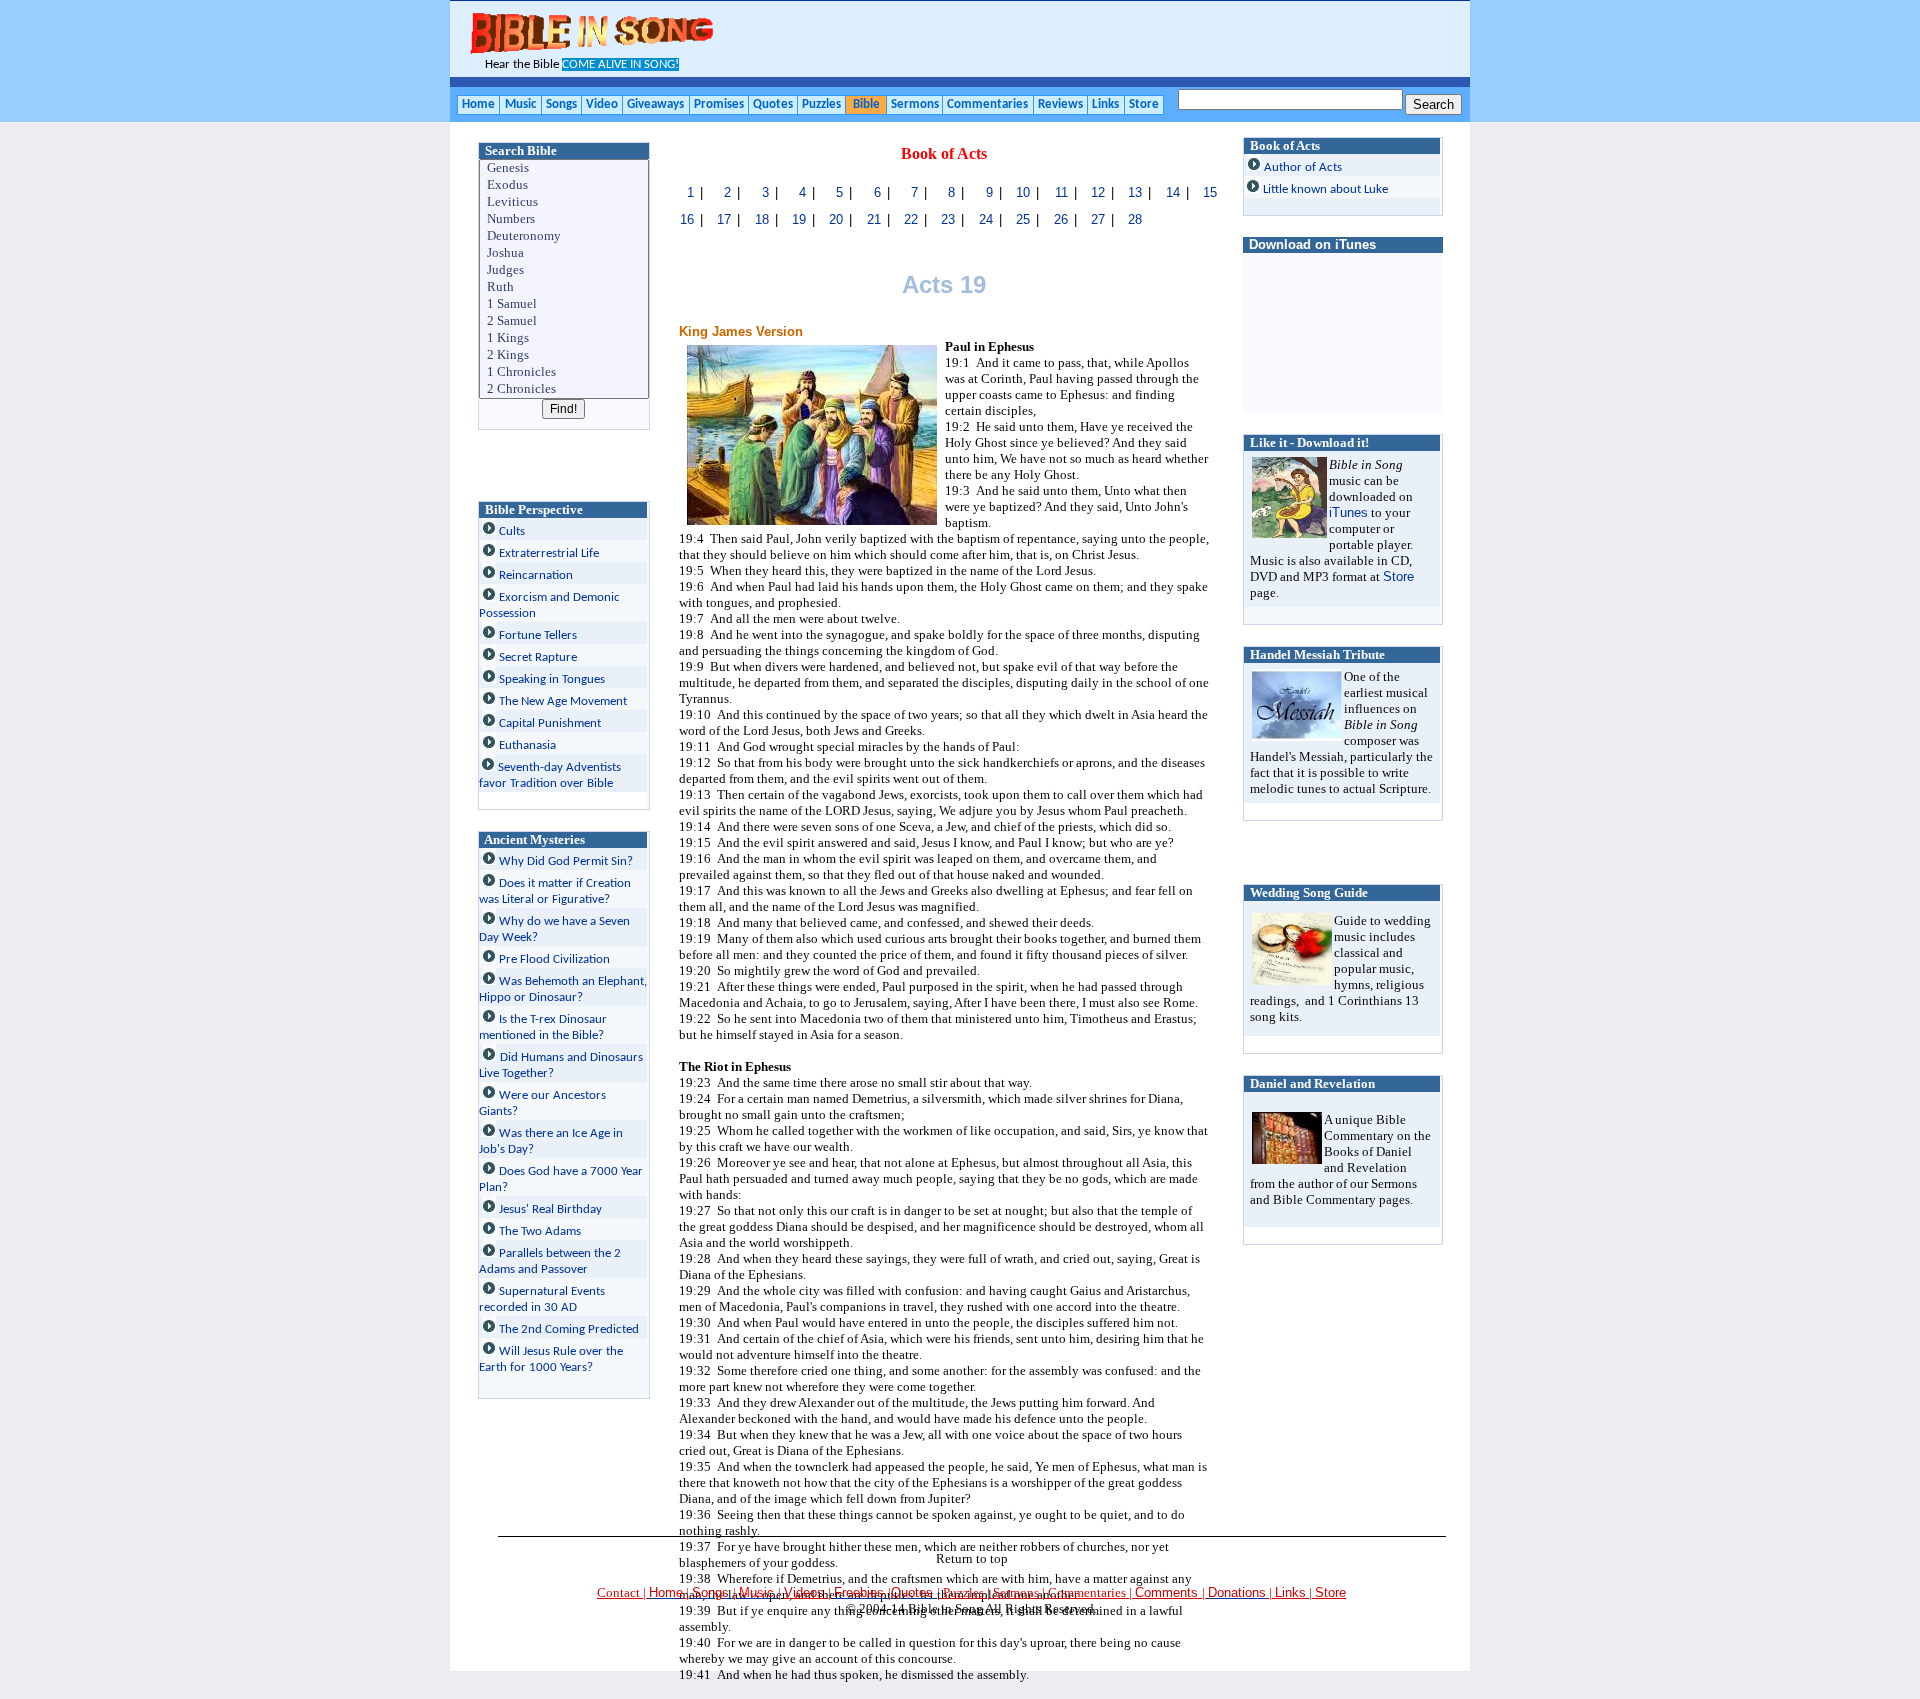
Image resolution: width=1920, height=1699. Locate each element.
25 (1023, 219)
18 (762, 219)
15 (1210, 192)
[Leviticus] (565, 202)
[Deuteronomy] (565, 236)
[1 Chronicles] (565, 372)
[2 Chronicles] (565, 389)
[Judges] (565, 270)
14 (1173, 192)
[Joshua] (565, 253)
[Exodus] (565, 185)
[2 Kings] (565, 355)
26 (1061, 219)
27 (1098, 219)
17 (724, 219)
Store (1398, 576)
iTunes (1348, 512)
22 (911, 219)
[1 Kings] (565, 338)
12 (1098, 192)
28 (1135, 219)
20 (836, 219)
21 (874, 219)
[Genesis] (565, 168)
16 (687, 219)
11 (1061, 192)
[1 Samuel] (565, 304)
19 (799, 219)
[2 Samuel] (565, 321)
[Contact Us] (1267, 1592)
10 (1023, 192)
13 (1135, 192)
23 (948, 219)
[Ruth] (565, 287)
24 (986, 219)
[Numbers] (565, 219)
